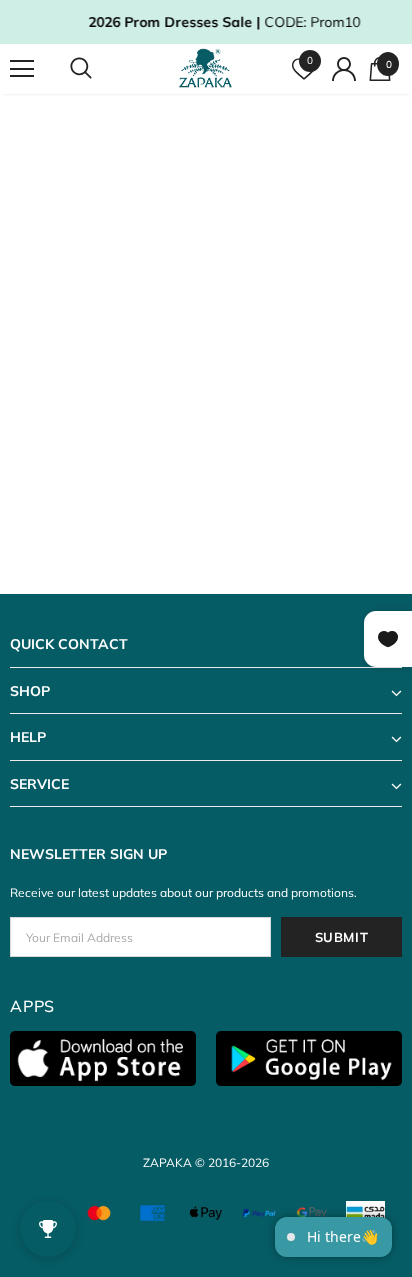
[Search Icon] (100, 69)
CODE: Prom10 (213, 22)
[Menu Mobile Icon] (22, 69)
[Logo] (208, 68)
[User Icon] (344, 69)
